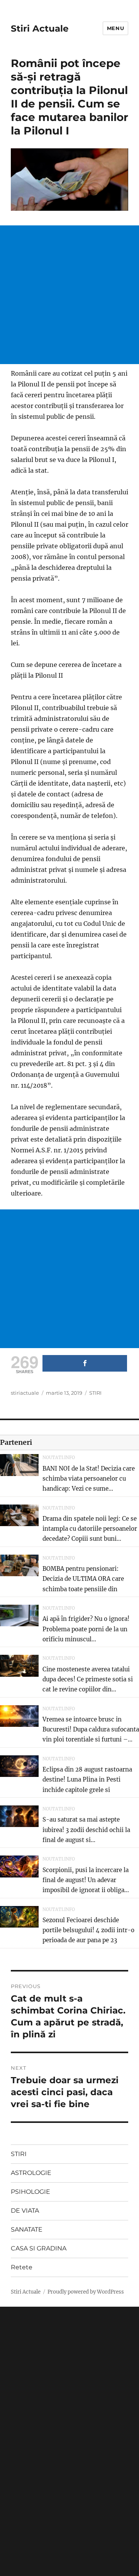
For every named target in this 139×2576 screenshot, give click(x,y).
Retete (22, 2267)
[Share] (85, 1363)
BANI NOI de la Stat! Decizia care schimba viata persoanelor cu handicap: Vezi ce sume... (89, 1479)
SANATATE (27, 2229)
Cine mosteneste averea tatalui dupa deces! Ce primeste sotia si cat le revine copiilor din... (88, 1679)
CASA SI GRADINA (39, 2248)
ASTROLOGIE (31, 2173)
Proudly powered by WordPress (86, 2292)
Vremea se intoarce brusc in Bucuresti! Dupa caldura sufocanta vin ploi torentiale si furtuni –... (91, 1730)
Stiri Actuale (40, 29)
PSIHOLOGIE (31, 2192)
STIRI (95, 1393)
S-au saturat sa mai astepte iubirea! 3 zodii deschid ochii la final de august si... (86, 1830)
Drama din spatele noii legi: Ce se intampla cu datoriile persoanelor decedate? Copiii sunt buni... (90, 1529)
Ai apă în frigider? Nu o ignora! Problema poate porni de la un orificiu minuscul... (86, 1629)
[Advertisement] (69, 295)
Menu (115, 28)
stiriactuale (25, 1393)
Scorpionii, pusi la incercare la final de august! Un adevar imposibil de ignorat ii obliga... (86, 1880)
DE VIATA (25, 2211)
